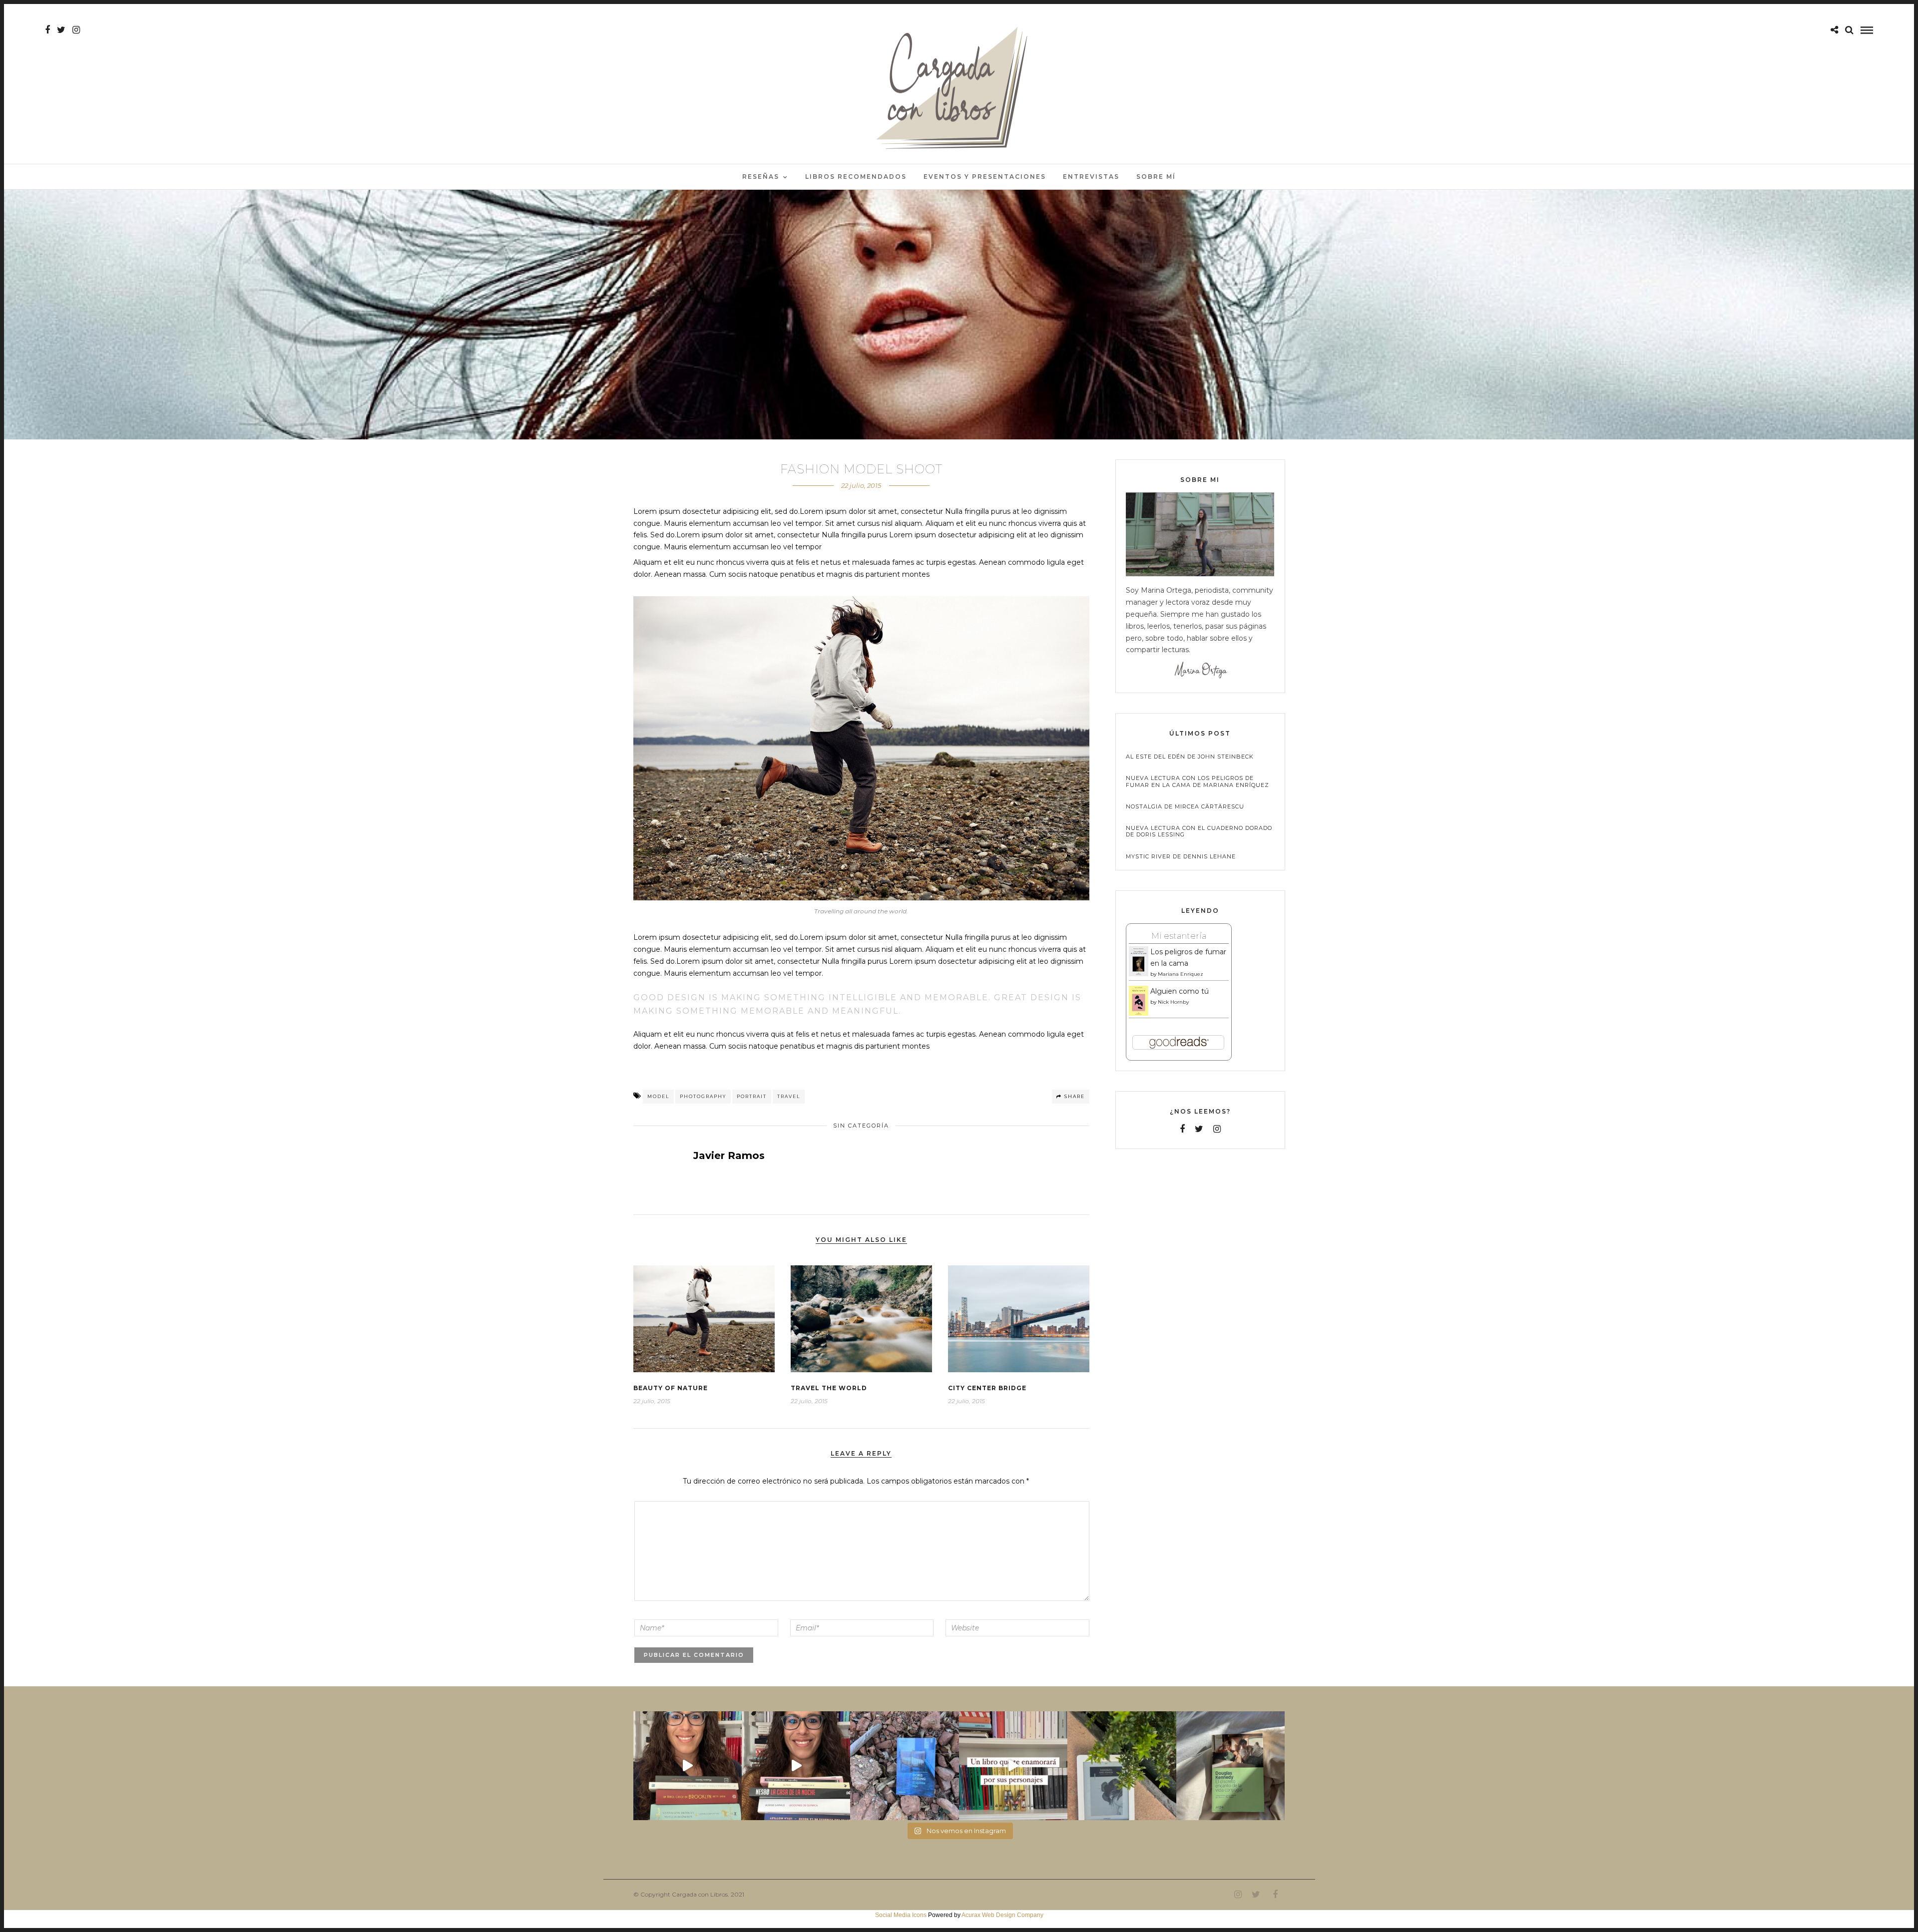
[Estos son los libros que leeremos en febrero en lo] (688, 1765)
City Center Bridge (987, 1388)
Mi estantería (1179, 936)
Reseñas (761, 177)
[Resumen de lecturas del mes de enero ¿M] (796, 1765)
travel (789, 1096)
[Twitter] (1199, 1129)
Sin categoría (861, 1126)
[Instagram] (76, 30)
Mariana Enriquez (1181, 974)
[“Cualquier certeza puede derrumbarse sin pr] (1122, 1765)
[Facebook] (1182, 1129)
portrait (752, 1096)
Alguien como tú (1180, 991)
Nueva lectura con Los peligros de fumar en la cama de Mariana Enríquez (1198, 781)
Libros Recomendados (856, 177)
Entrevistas (1091, 177)
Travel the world (829, 1388)
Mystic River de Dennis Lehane (1181, 857)
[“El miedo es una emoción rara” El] (1230, 1765)
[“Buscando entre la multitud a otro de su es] (904, 1765)
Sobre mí (1156, 177)
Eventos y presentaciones (985, 177)
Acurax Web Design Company (1002, 1915)
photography (703, 1096)
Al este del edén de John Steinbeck (1190, 757)
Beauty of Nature (671, 1388)
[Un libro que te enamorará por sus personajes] (1013, 1765)
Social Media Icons (901, 1915)
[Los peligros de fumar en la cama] (1139, 974)
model (658, 1096)
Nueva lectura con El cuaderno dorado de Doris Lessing (1199, 831)
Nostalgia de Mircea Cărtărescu (1185, 807)
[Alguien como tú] (1139, 1014)
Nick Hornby (1173, 1002)
